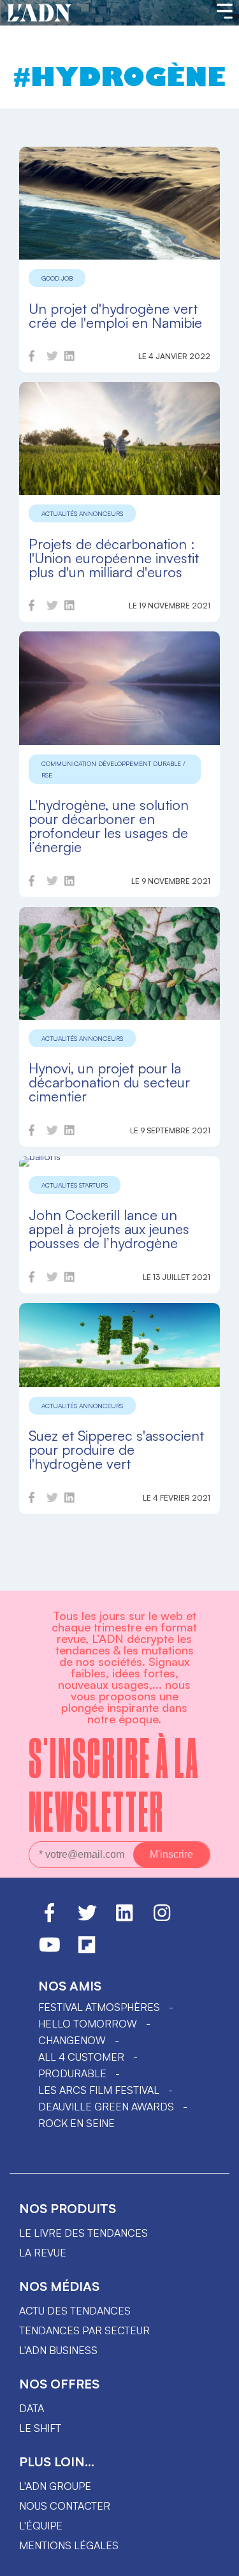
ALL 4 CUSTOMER (81, 2057)
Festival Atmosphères (99, 2007)
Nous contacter (65, 2506)
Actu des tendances (75, 2311)
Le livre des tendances (83, 2233)
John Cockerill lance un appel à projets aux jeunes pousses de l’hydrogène (109, 1229)
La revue (43, 2253)
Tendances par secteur (84, 2330)
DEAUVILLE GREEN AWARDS (106, 2107)
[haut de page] (217, 2560)
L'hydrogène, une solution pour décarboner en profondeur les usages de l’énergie (109, 826)
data (32, 2408)
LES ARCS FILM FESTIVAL (99, 2090)
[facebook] (32, 358)
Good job (57, 278)
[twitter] (52, 358)
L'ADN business (58, 2350)
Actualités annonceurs (82, 513)
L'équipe (41, 2526)
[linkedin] (69, 358)
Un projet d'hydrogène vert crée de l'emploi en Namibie (115, 315)
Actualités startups (75, 1185)
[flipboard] (87, 1950)
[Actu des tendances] (39, 13)
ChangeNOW (72, 2040)
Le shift (40, 2428)
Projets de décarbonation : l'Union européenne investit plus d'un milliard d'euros (114, 558)
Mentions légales (69, 2545)
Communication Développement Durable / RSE (113, 769)
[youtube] (50, 1950)
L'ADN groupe (55, 2486)
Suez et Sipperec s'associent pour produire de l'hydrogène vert (116, 1449)
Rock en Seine (76, 2123)
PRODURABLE (72, 2073)
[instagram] (162, 1918)
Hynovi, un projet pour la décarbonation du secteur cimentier (109, 1082)
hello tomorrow (88, 2024)
